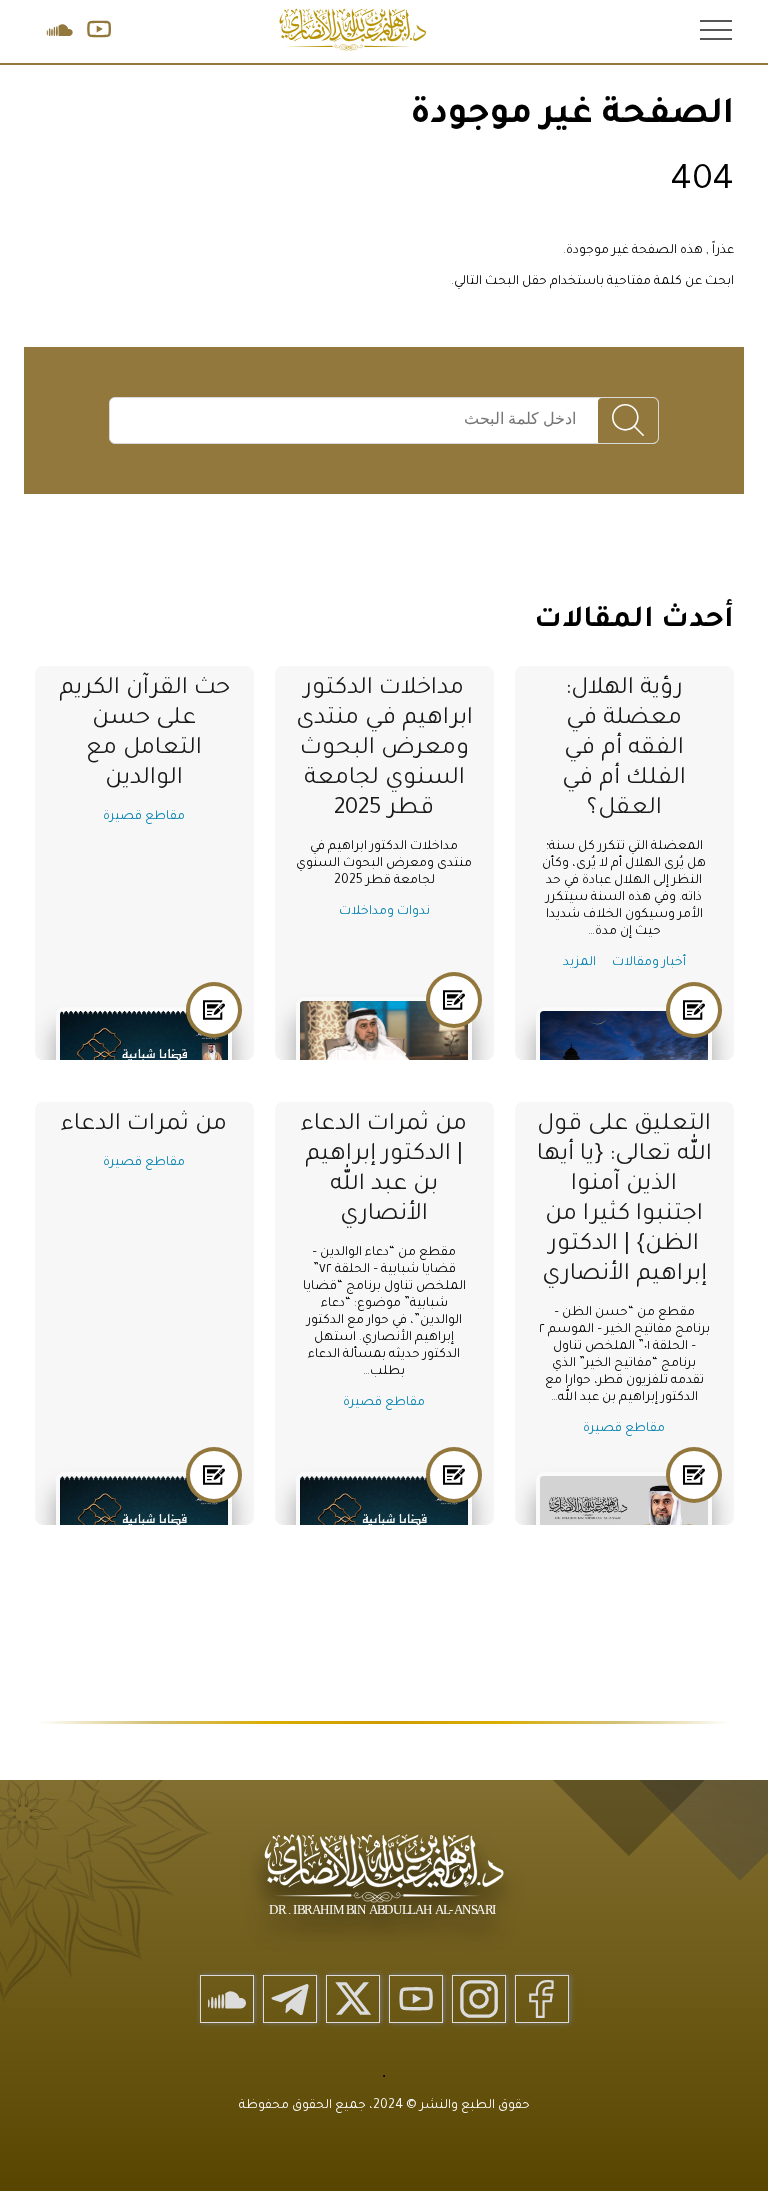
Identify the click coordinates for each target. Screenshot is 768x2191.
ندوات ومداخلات (384, 912)
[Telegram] (290, 1999)
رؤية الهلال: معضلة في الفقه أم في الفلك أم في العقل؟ (624, 749)
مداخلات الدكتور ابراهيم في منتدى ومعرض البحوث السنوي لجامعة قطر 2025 (384, 749)
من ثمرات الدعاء (144, 1125)
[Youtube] (416, 1999)
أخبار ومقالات (649, 963)
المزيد (579, 963)
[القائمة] (714, 29)
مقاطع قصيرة (144, 817)
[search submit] (628, 421)
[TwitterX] (353, 1999)
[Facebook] (542, 1999)
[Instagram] (479, 1999)
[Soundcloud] (227, 1999)
